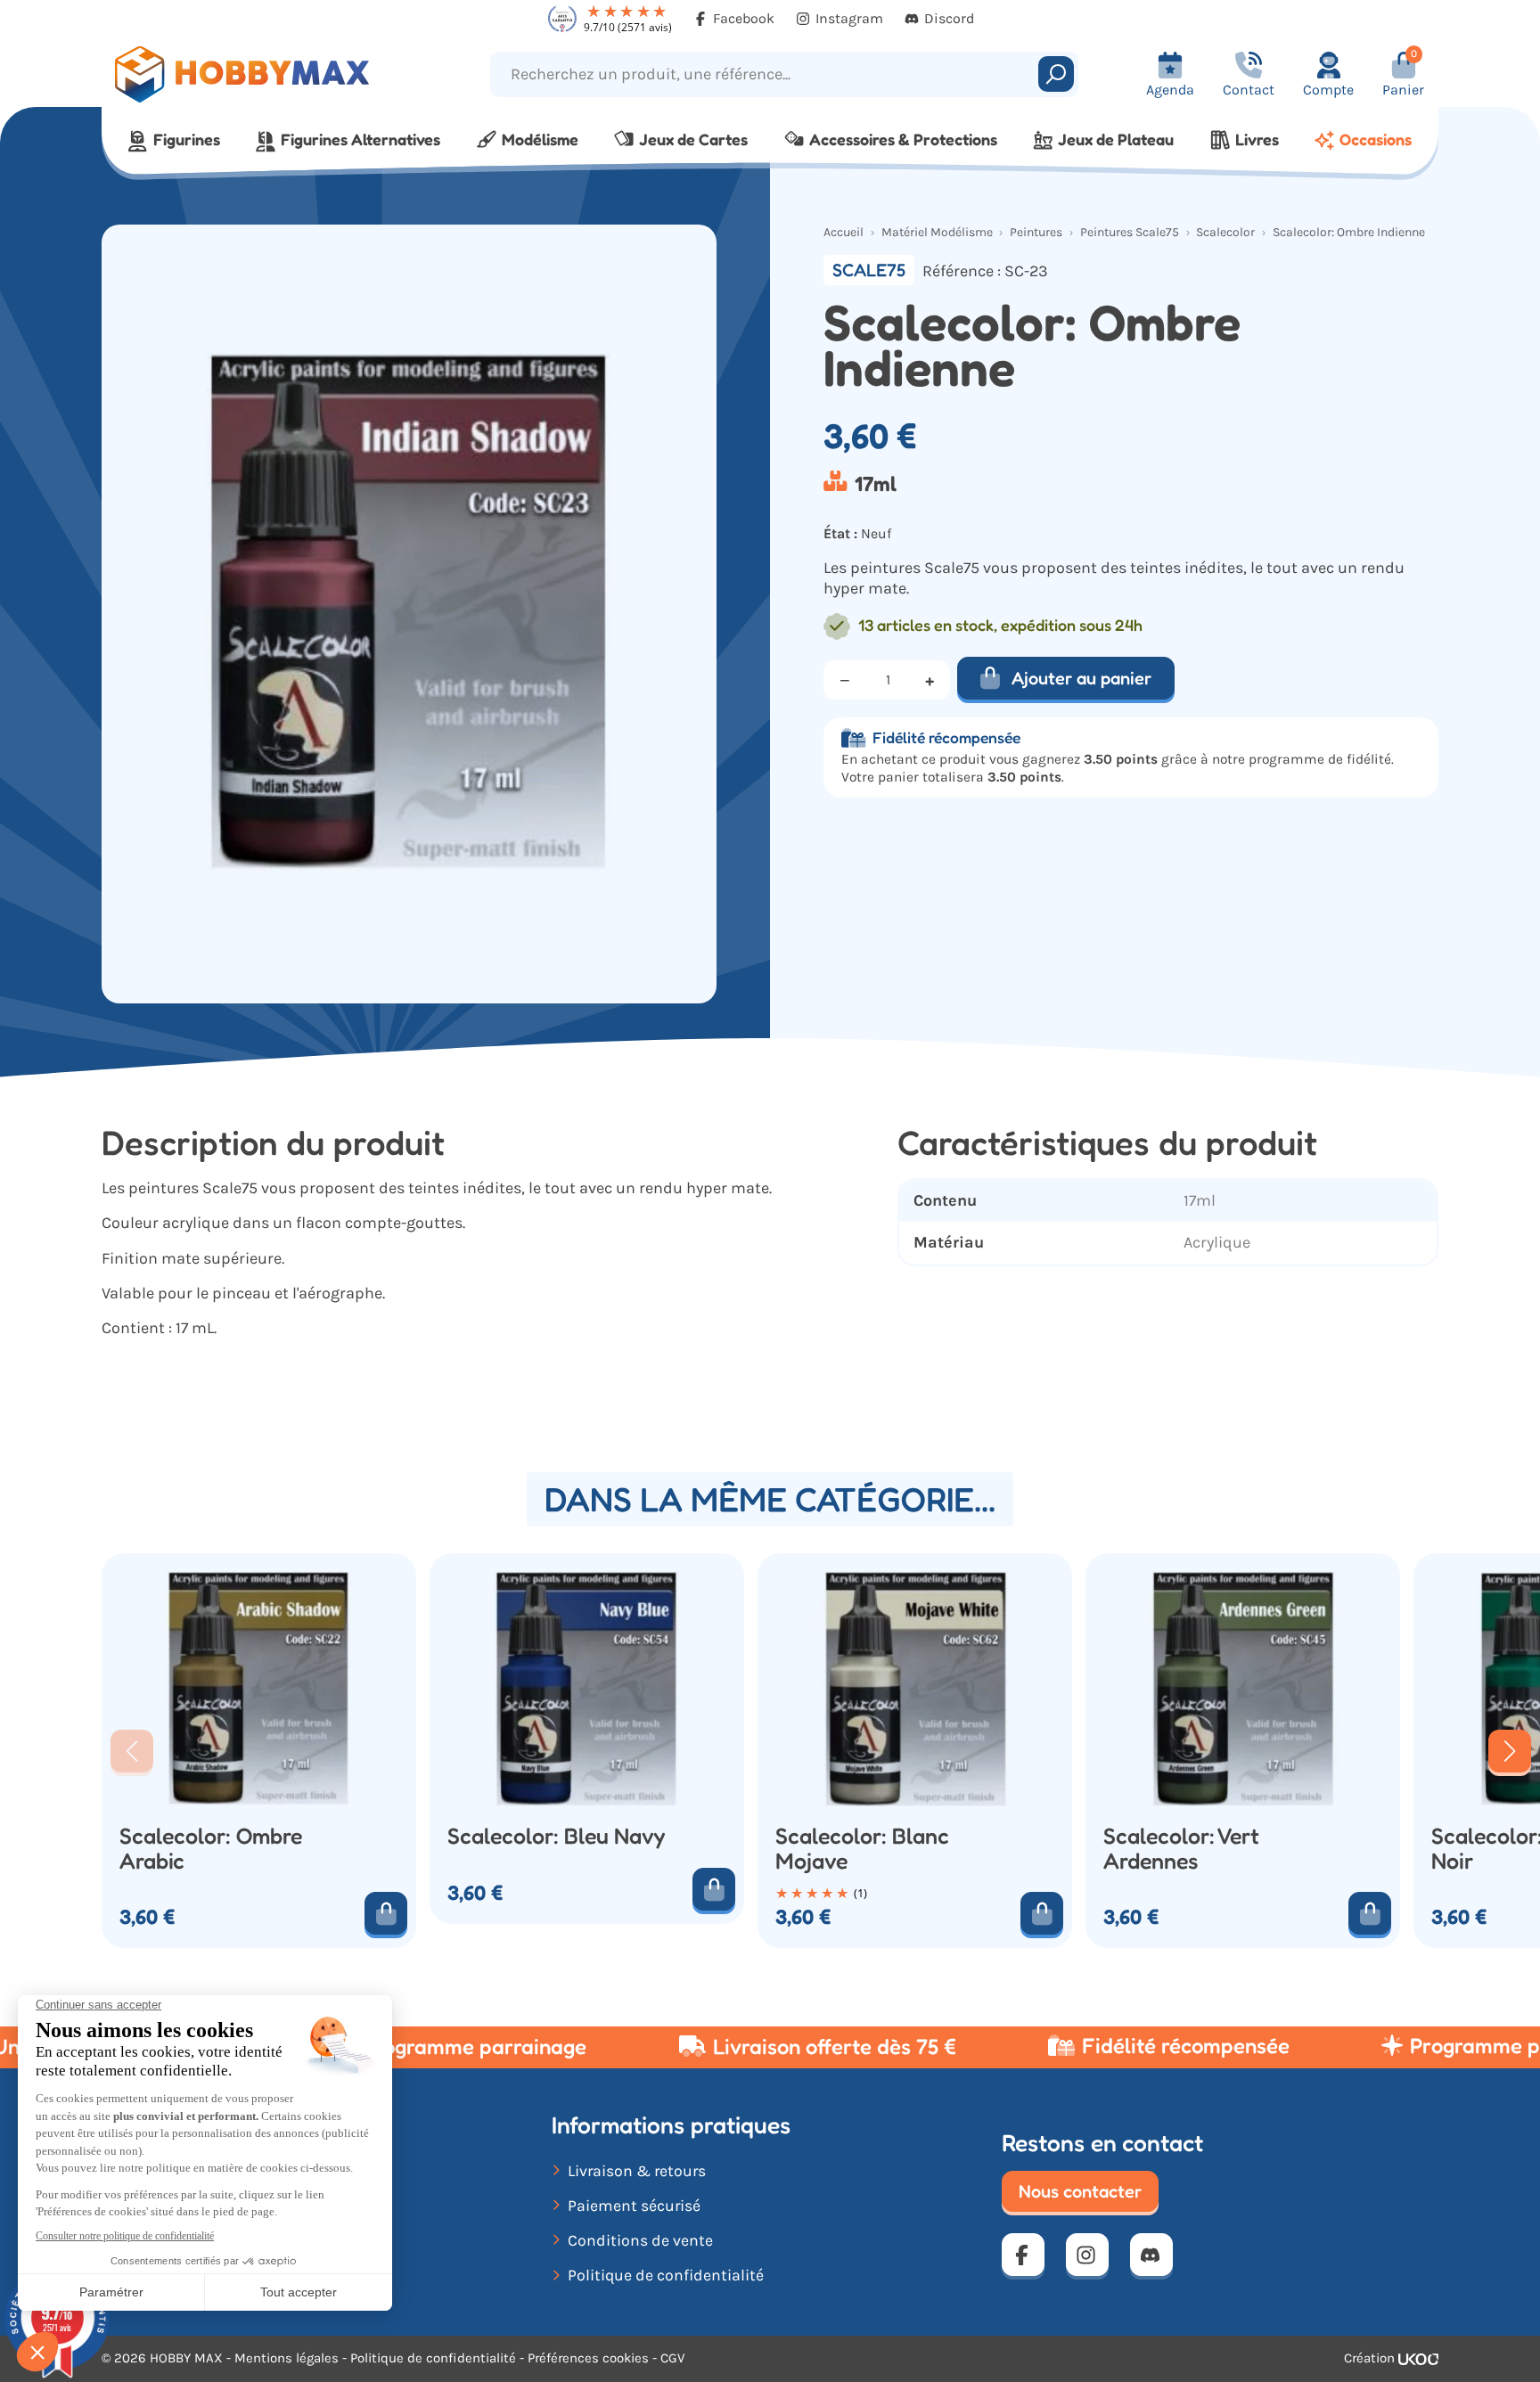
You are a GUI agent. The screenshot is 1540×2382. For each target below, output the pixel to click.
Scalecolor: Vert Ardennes (1181, 1849)
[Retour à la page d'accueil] (269, 74)
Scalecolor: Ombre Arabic (211, 1849)
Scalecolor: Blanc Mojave (862, 1849)
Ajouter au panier (1081, 678)
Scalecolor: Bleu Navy (557, 1837)
